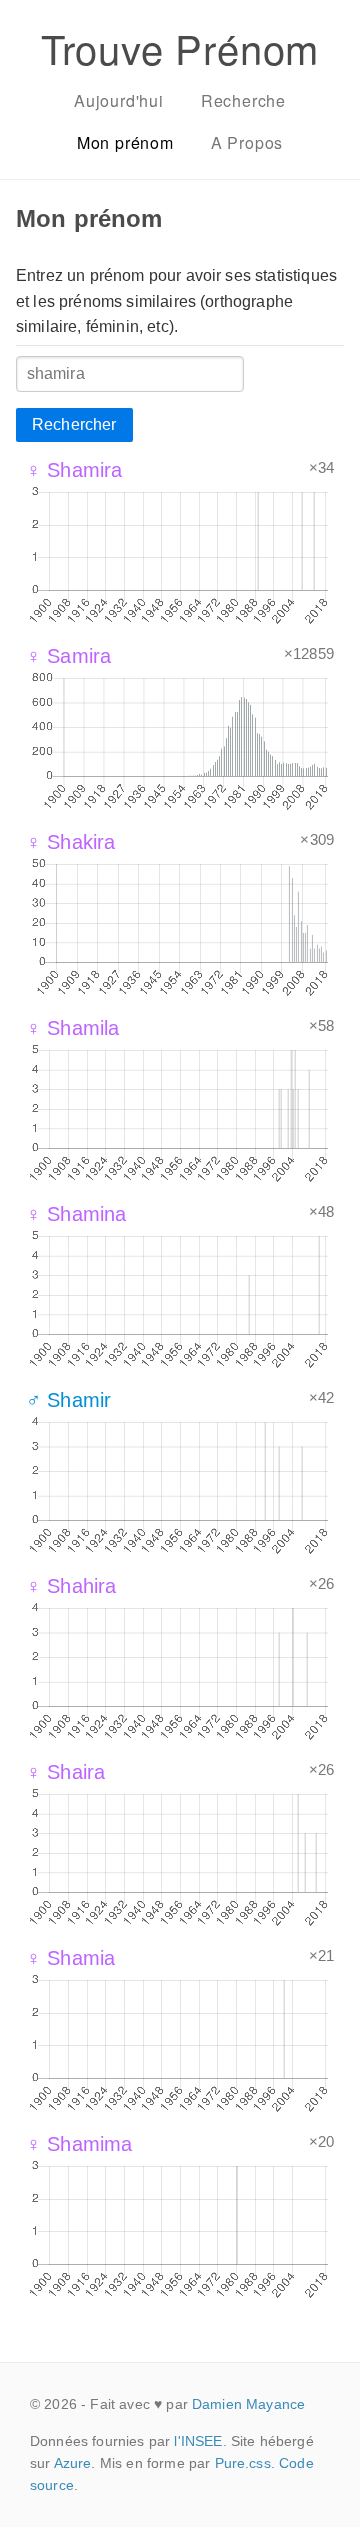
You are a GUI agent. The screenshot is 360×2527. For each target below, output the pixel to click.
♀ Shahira (71, 1586)
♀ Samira (68, 656)
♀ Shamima (79, 2144)
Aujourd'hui (119, 100)
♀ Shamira (74, 470)
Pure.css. (245, 2463)
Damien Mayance (248, 2404)
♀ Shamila (72, 1028)
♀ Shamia (70, 1958)
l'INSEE (198, 2441)
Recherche (243, 100)
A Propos (247, 142)
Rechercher (74, 424)
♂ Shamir (68, 1400)
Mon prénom (125, 142)
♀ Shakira (70, 842)
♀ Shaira (65, 1772)
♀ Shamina (76, 1214)
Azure (73, 2463)
